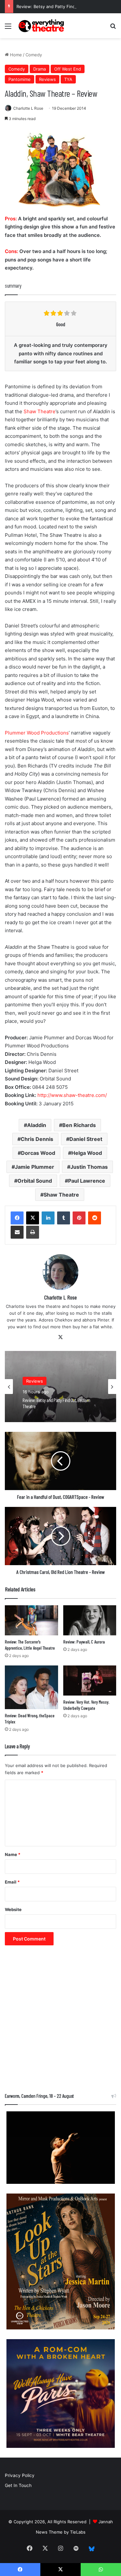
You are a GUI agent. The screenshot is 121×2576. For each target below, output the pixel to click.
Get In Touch (18, 2485)
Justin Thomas (89, 1167)
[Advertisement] (60, 2022)
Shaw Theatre (40, 411)
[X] (33, 1218)
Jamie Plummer (35, 1167)
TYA (68, 79)
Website (13, 1909)
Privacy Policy (20, 2475)
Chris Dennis (37, 1139)
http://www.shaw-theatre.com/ (72, 1095)
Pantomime (20, 79)
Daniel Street (86, 1139)
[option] (60, 1387)
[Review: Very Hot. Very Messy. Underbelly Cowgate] (90, 1680)
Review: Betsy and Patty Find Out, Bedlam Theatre (67, 6)
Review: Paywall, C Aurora (84, 1642)
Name (13, 1854)
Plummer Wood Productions (37, 733)
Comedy (34, 55)
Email (12, 1882)
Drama (40, 69)
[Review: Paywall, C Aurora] (90, 1620)
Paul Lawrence (87, 1181)
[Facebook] (17, 1218)
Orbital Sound (35, 1181)
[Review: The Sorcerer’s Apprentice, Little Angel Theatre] (31, 1620)
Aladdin (37, 1125)
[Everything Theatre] (42, 26)
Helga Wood (87, 1153)
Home (15, 55)
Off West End (68, 69)
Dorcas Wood (38, 1153)
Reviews (47, 79)
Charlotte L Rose (28, 108)
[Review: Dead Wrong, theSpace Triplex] (31, 1687)
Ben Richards (79, 1125)
